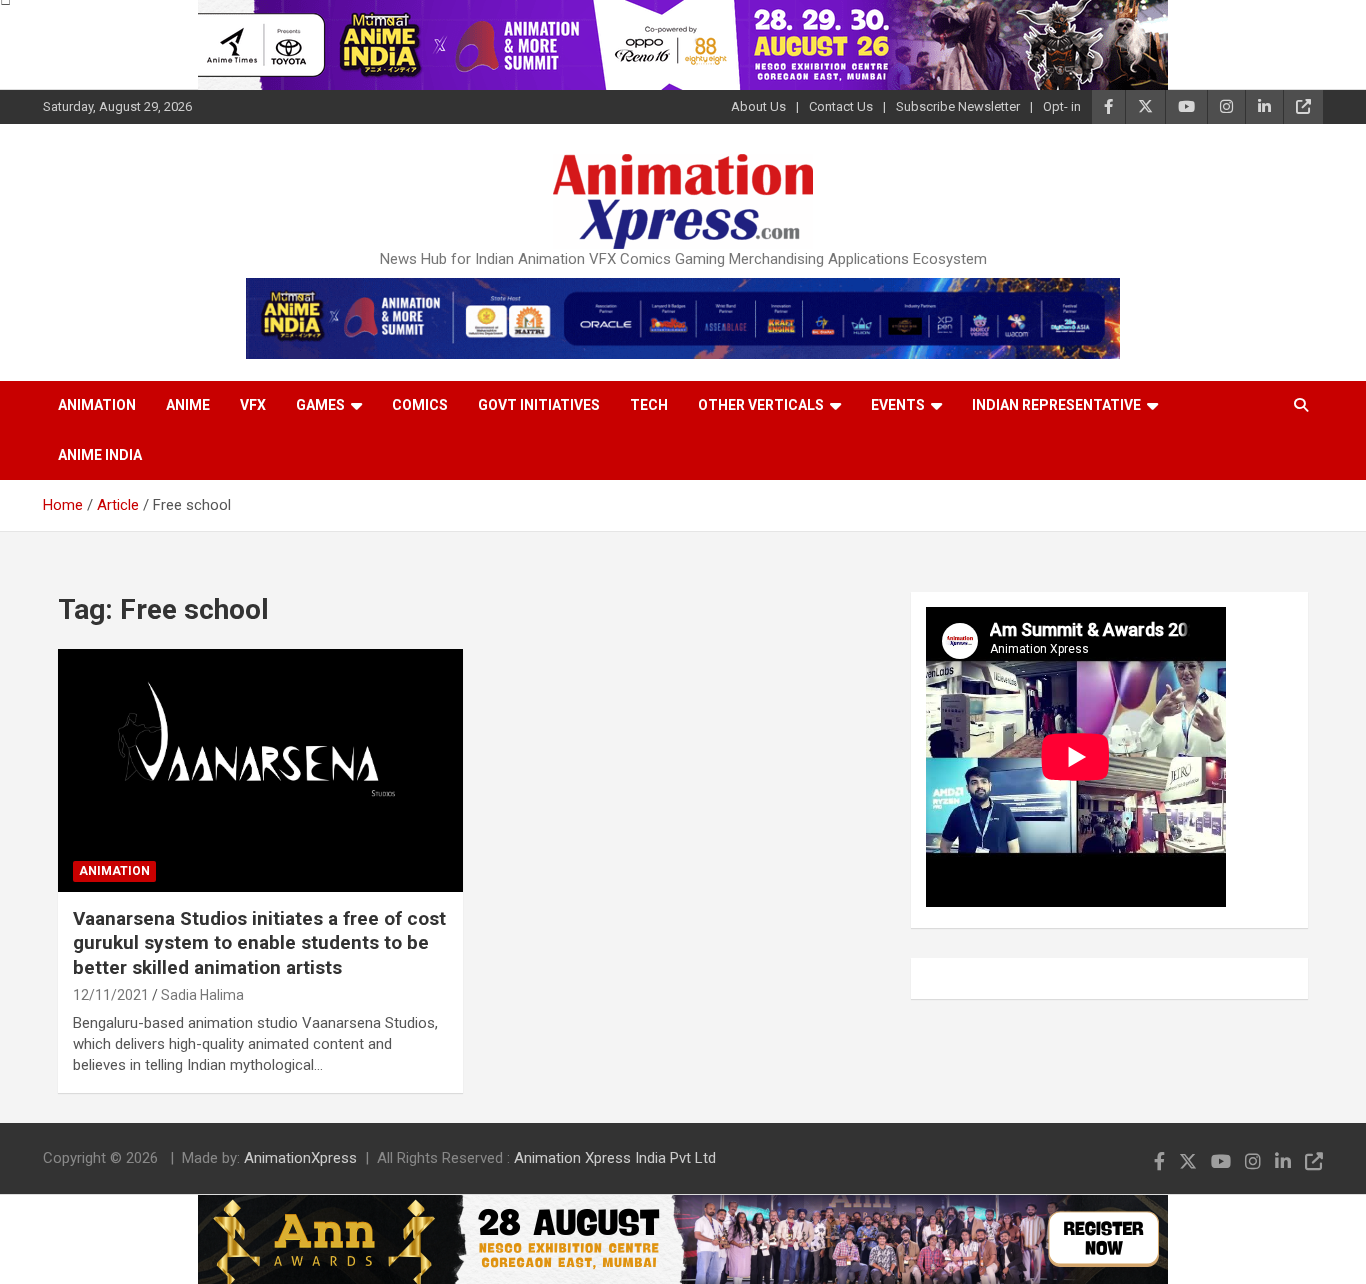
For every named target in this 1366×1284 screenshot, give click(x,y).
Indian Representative (1056, 405)
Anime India (100, 455)
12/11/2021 (111, 995)
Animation (97, 405)
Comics (420, 405)
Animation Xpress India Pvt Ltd (615, 1158)
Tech (649, 405)
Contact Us (841, 106)
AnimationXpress (300, 1158)
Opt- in (1062, 106)
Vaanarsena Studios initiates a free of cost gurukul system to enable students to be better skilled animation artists (259, 943)
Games (320, 405)
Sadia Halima (202, 995)
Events (898, 405)
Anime (188, 405)
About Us (758, 106)
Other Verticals (761, 405)
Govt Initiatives (539, 405)
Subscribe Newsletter (958, 106)
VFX (253, 405)
